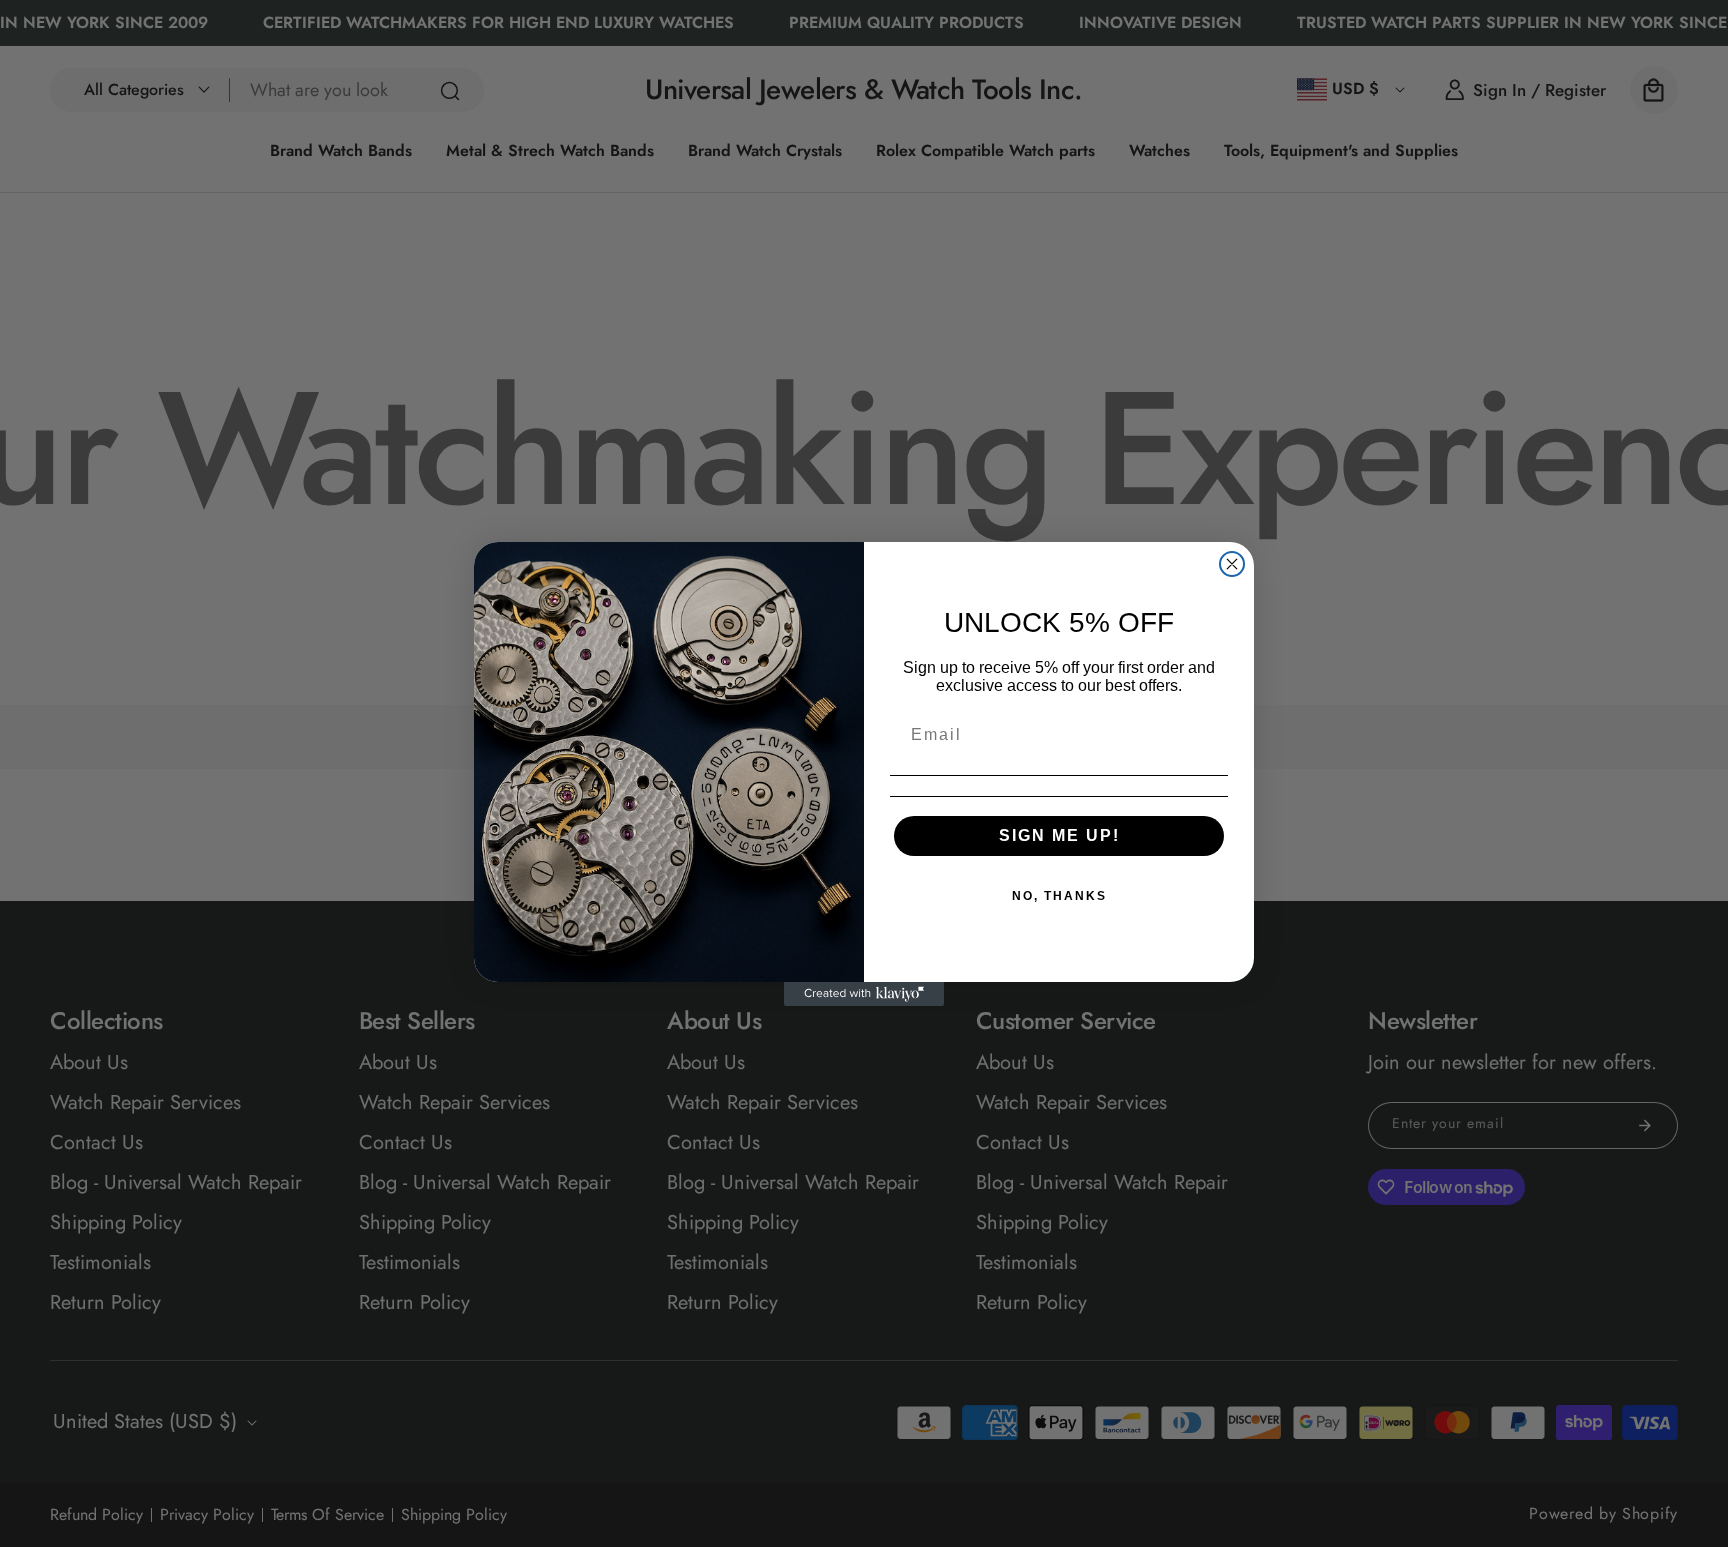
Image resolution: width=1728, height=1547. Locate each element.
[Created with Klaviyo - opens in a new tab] (864, 994)
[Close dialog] (1232, 564)
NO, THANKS (1059, 896)
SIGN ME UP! (1059, 835)
